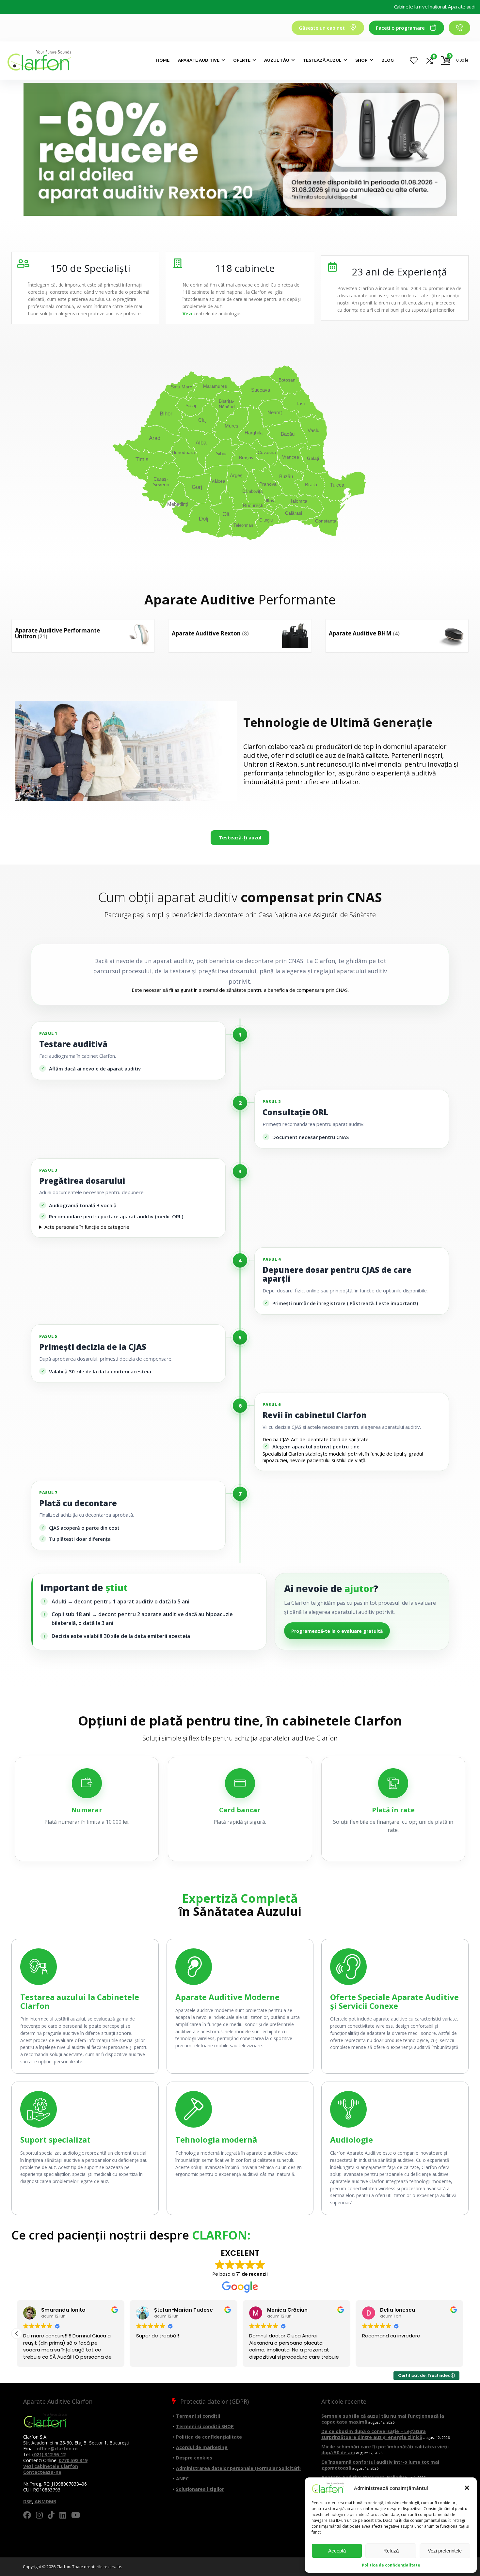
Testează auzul (322, 60)
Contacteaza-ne (42, 2472)
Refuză (391, 2551)
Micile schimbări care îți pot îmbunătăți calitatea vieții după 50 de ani (385, 2450)
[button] (467, 2488)
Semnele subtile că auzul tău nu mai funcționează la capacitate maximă (383, 2419)
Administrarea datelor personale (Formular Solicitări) (238, 2468)
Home (163, 60)
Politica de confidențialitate (391, 2565)
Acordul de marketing (202, 2447)
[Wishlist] (414, 61)
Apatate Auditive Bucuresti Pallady (363, 2477)
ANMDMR (45, 2501)
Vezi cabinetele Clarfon (51, 2466)
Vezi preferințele (445, 2551)
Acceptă (337, 2551)
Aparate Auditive (199, 60)
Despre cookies (194, 2458)
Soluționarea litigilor (200, 2489)
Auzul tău (277, 60)
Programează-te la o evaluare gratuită (337, 1631)
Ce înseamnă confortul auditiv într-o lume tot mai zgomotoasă (380, 2465)
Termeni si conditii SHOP (205, 2426)
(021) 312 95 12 (49, 2454)
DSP (28, 2501)
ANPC (182, 2479)
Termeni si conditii (198, 2416)
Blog (388, 60)
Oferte (242, 60)
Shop (361, 60)
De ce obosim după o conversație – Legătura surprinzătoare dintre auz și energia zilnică (374, 2434)
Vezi (187, 313)
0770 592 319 (73, 2460)
